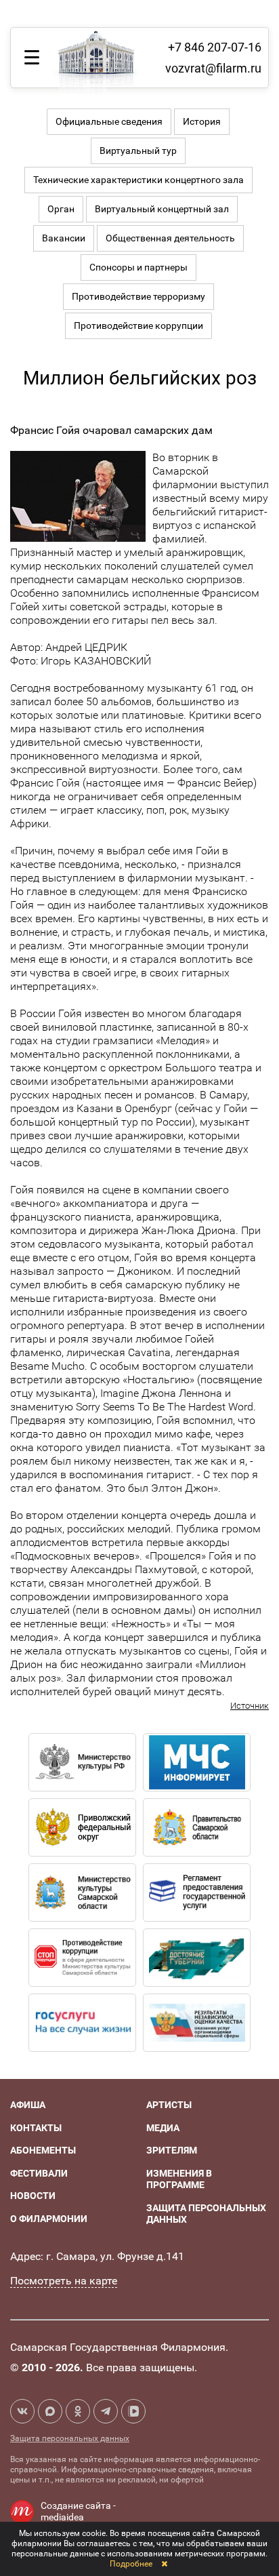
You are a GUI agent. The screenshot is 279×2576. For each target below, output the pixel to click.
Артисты (169, 2105)
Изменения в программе (179, 2179)
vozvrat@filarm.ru (213, 68)
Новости (33, 2196)
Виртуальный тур (138, 151)
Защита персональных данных (70, 2438)
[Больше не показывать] (164, 2564)
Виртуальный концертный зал (162, 209)
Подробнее (131, 2564)
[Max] (50, 2411)
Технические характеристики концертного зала (138, 180)
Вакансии (64, 238)
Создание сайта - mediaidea (78, 2512)
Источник (250, 1706)
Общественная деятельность (170, 238)
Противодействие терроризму (138, 296)
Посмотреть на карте (64, 2281)
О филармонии (49, 2219)
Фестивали (39, 2173)
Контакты (36, 2128)
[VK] (22, 2411)
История (202, 121)
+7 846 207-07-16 (215, 47)
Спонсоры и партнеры (138, 267)
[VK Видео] (133, 2411)
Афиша (28, 2105)
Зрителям (172, 2150)
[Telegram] (106, 2411)
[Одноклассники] (78, 2411)
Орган (61, 209)
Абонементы (43, 2150)
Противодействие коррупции (138, 325)
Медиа (163, 2128)
